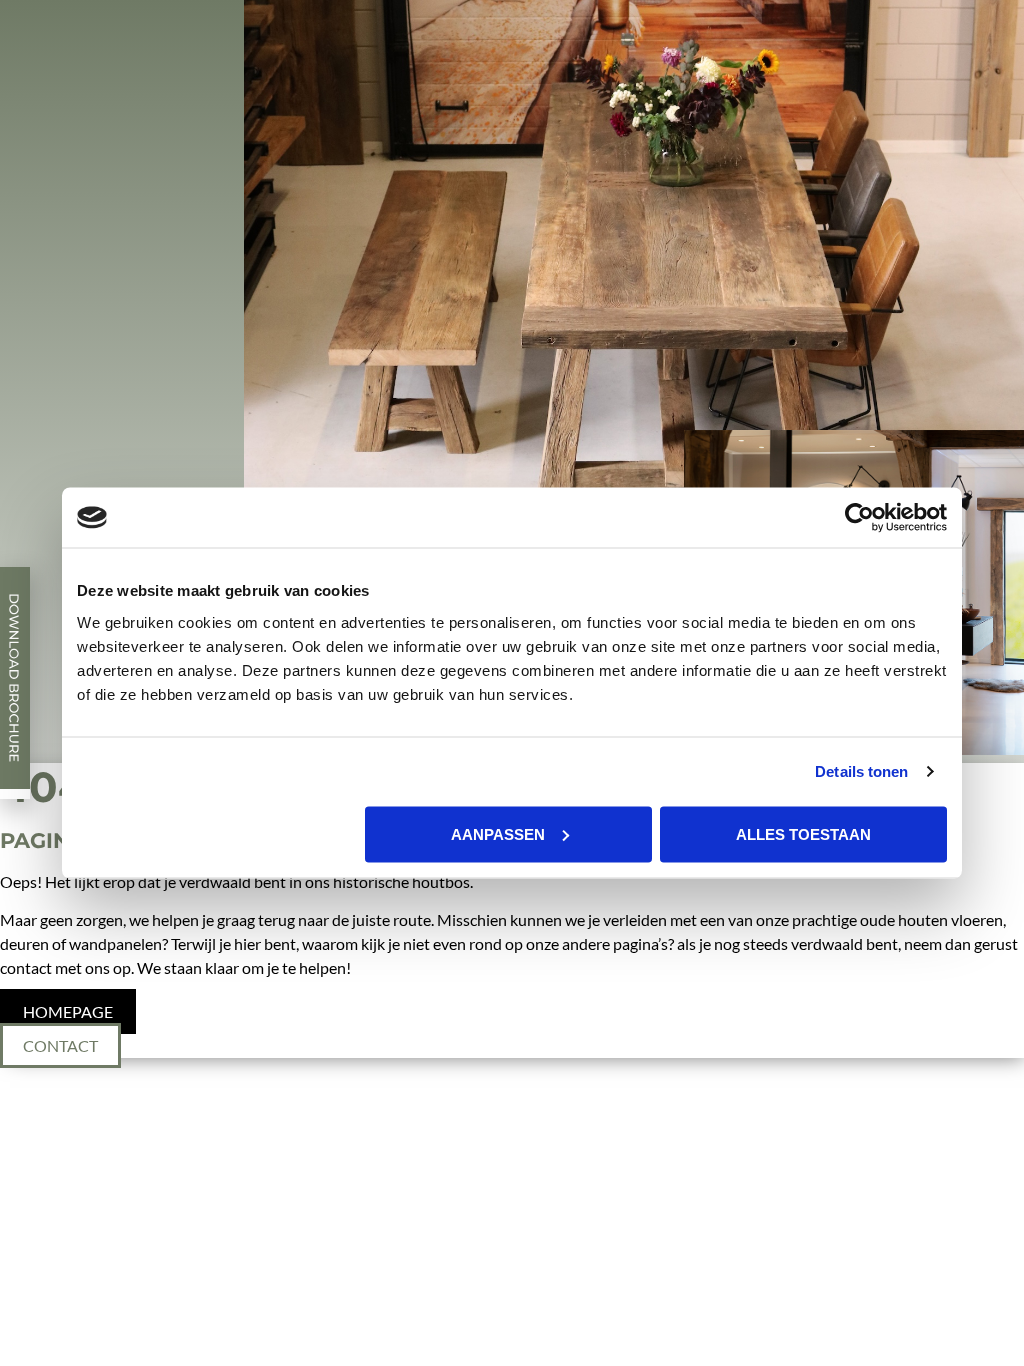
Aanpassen (498, 833)
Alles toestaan (803, 833)
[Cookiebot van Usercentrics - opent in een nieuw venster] (859, 518)
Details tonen (861, 771)
